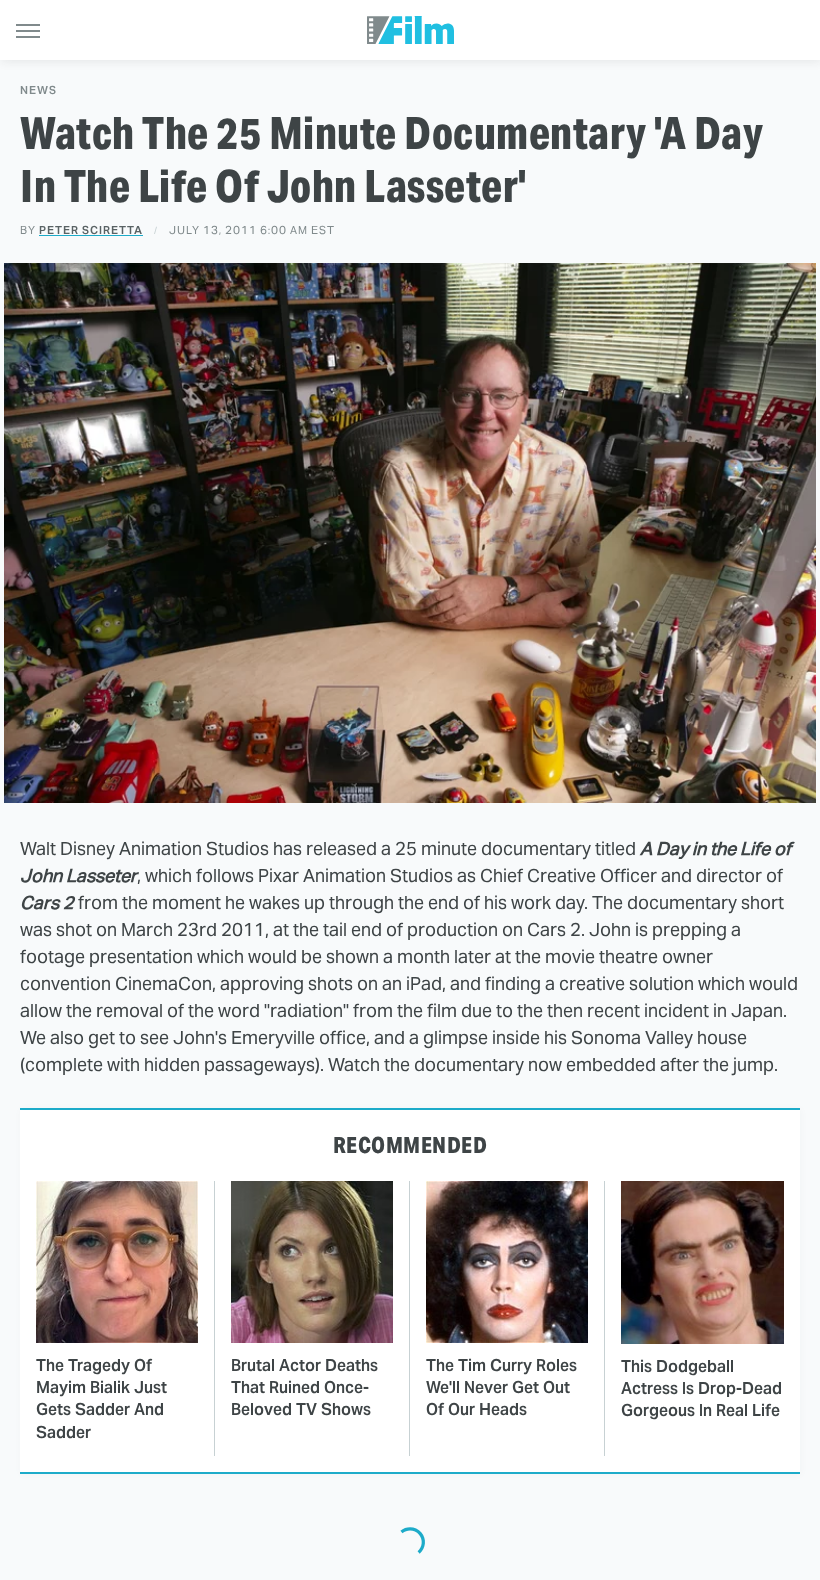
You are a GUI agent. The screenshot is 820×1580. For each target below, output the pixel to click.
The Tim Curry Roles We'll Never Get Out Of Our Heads (501, 1388)
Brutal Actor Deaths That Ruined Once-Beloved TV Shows (304, 1388)
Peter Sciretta (91, 230)
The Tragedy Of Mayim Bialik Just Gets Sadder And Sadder (101, 1399)
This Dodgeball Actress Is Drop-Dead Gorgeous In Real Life (701, 1389)
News (38, 90)
